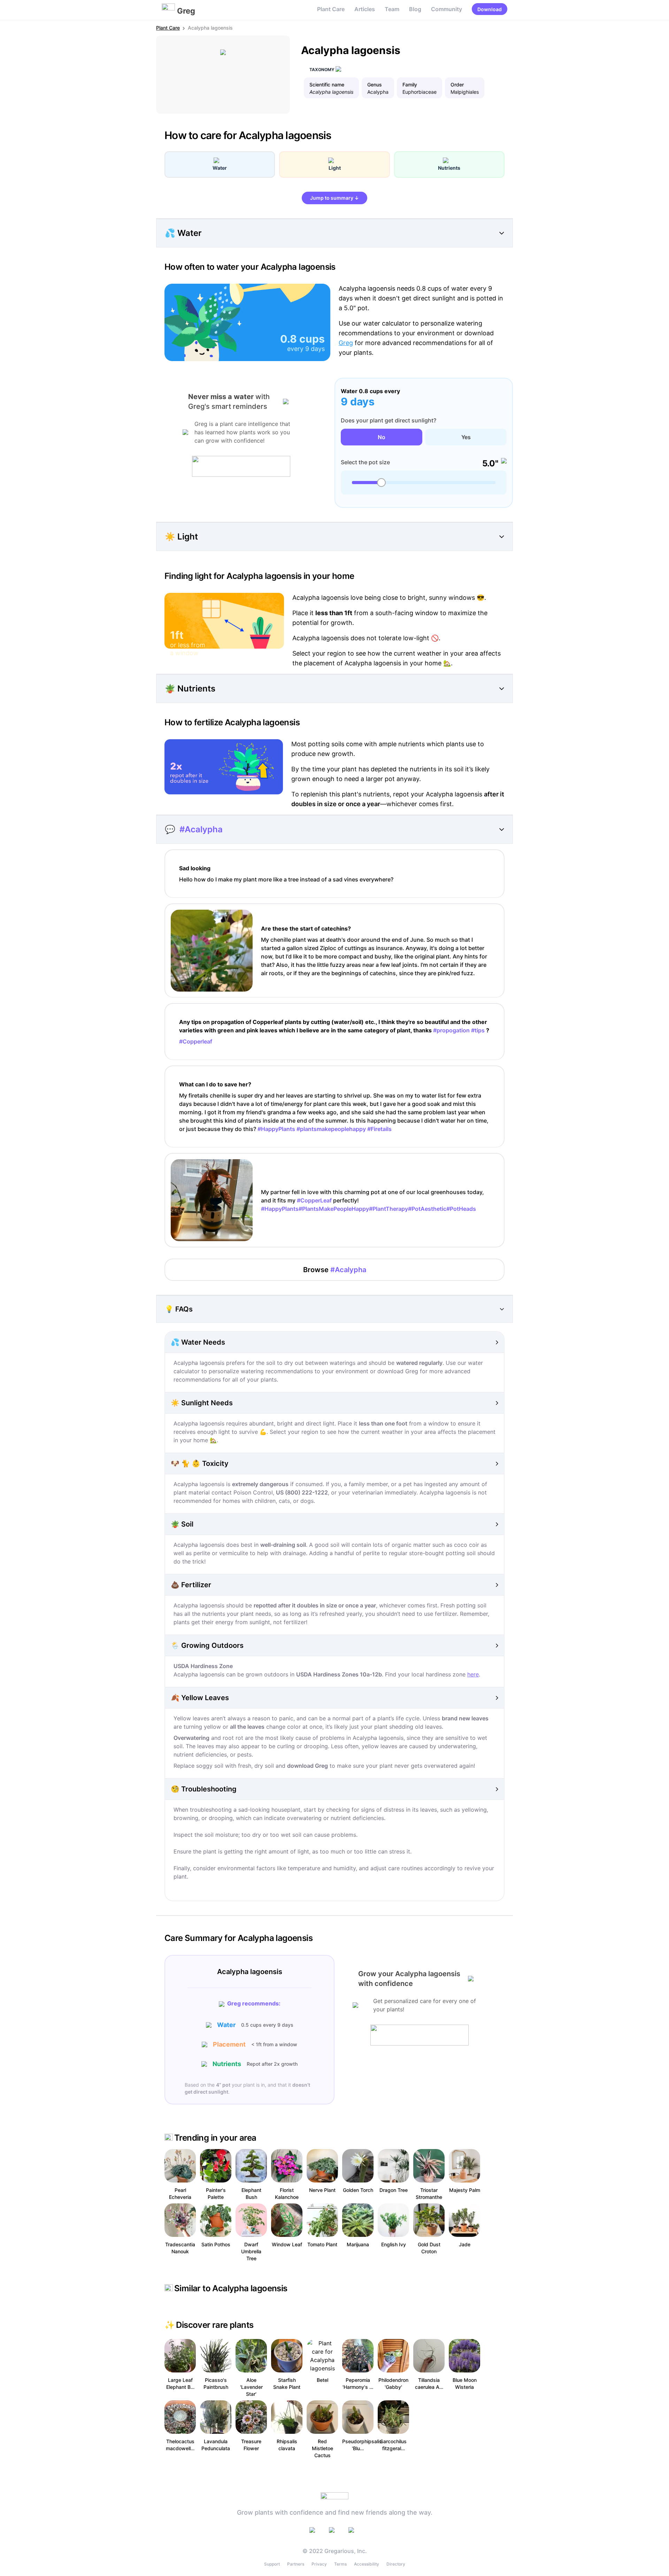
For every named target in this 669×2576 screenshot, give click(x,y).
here (473, 1674)
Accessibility (367, 2564)
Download (490, 9)
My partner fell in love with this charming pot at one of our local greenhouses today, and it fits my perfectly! (372, 1200)
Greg (346, 343)
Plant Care (331, 9)
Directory (396, 2564)
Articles (365, 9)
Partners (296, 2564)
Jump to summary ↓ (334, 198)
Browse (335, 1270)
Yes (466, 437)
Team (392, 9)
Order (457, 85)
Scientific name (327, 85)
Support (272, 2564)
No (382, 437)
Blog (415, 9)
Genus (375, 85)
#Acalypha (201, 829)
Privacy (319, 2564)
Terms (340, 2564)
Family (410, 85)
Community (447, 9)
